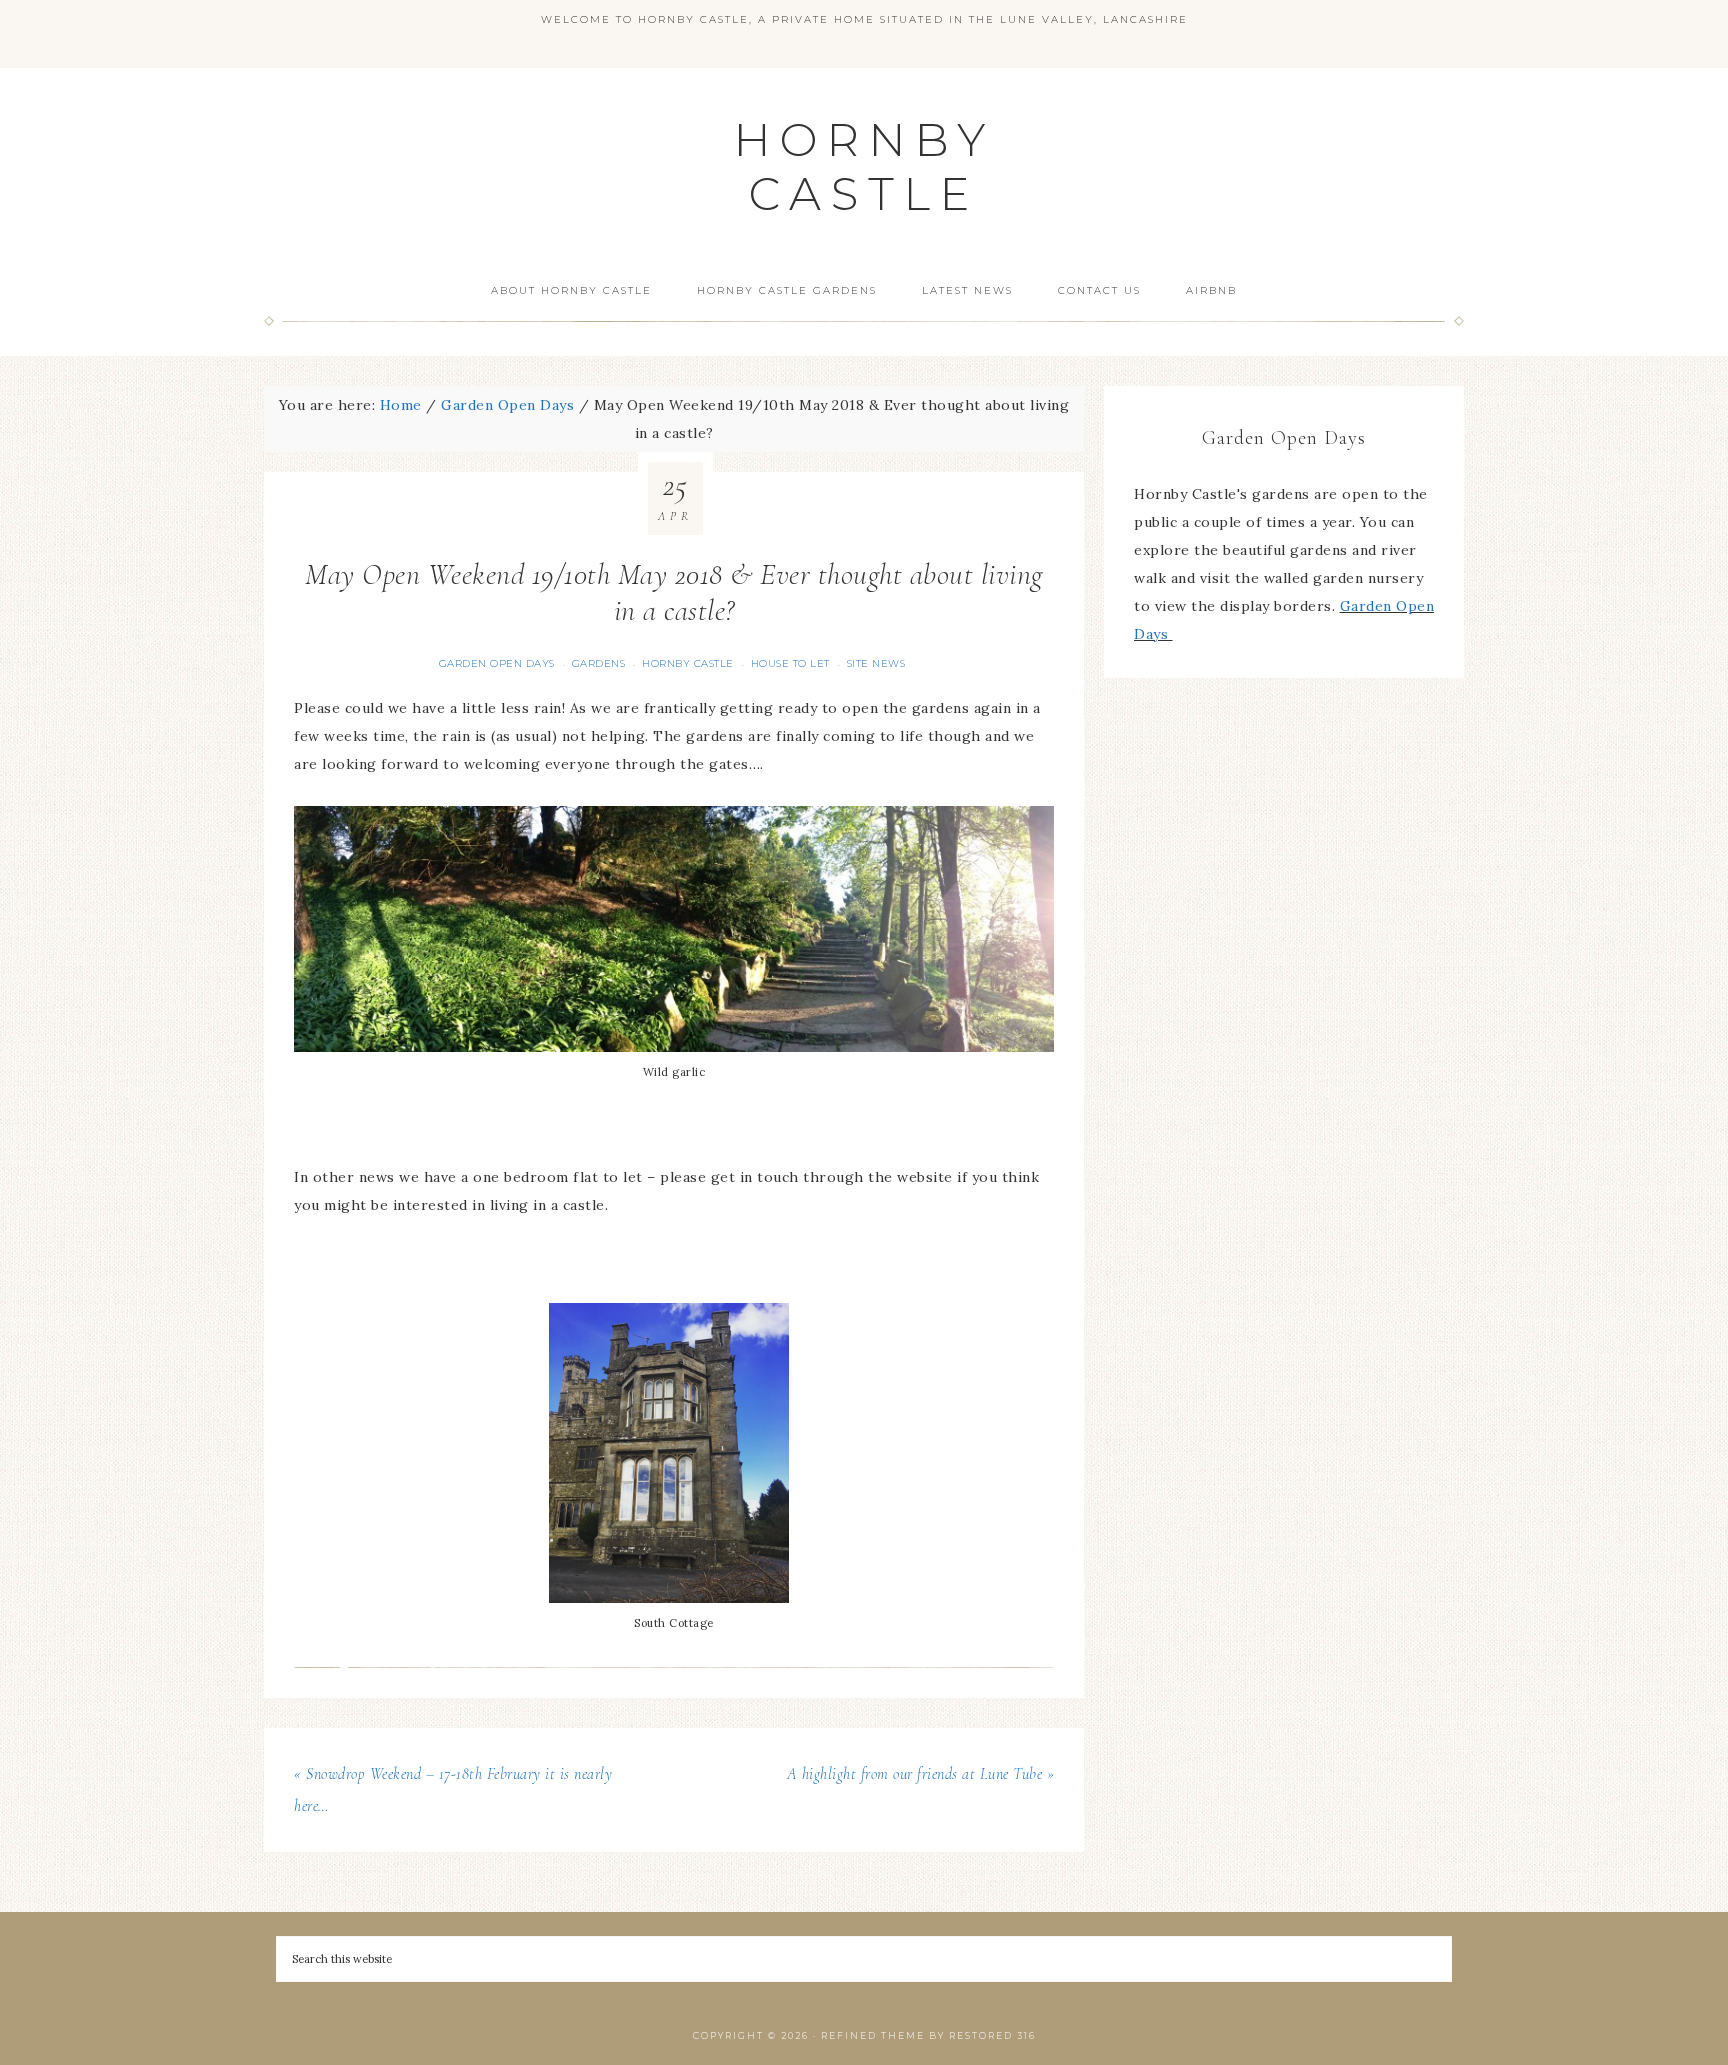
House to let (790, 663)
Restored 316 (992, 2035)
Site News (876, 663)
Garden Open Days (497, 663)
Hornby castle (688, 663)
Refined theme (873, 2035)
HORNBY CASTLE (864, 166)
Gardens (599, 663)
